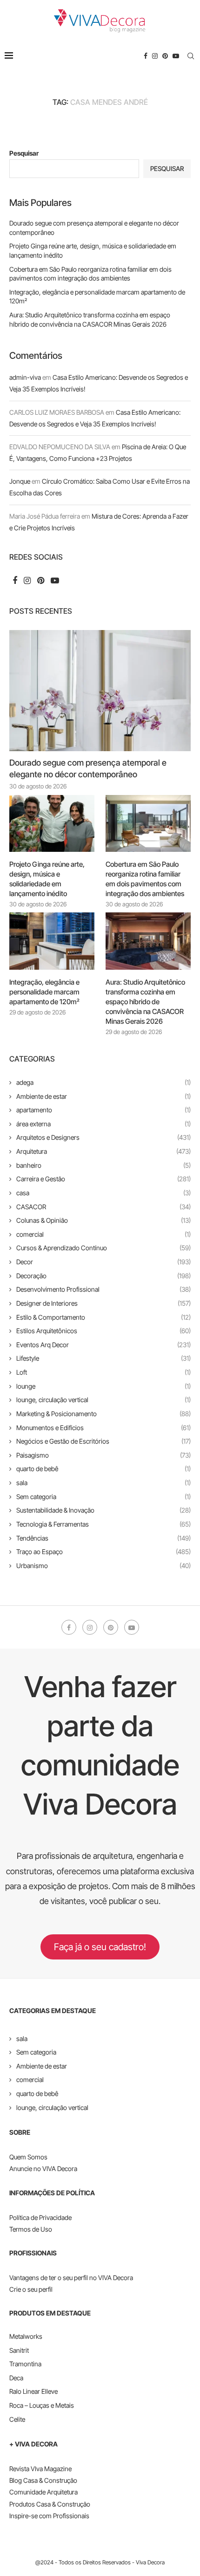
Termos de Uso (31, 2229)
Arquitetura (103, 1151)
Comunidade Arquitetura (43, 2492)
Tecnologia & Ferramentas (103, 1524)
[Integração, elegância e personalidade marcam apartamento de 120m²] (52, 941)
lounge (103, 1386)
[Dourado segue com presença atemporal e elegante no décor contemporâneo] (100, 691)
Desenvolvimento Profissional (103, 1289)
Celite (17, 2419)
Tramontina (25, 2364)
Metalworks (26, 2336)
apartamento (103, 1110)
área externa (103, 1124)
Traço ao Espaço (103, 1552)
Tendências (103, 1538)
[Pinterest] (165, 56)
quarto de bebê (103, 1469)
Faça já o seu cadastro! (100, 1947)
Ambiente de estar (103, 1096)
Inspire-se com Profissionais (49, 2516)
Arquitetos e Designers (103, 1137)
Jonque (20, 481)
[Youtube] (176, 56)
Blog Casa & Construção (43, 2480)
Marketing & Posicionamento (103, 1414)
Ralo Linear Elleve (33, 2391)
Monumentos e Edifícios (103, 1428)
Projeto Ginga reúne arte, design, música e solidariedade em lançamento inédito (47, 879)
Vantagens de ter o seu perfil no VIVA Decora (71, 2278)
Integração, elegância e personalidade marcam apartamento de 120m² (44, 992)
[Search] (191, 56)
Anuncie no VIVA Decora (43, 2168)
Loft (103, 1372)
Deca (16, 2378)
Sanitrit (19, 2350)
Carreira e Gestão (103, 1179)
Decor (103, 1262)
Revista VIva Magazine (40, 2469)
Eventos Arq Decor (103, 1345)
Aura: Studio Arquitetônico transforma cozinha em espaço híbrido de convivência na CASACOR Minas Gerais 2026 (145, 1002)
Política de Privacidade (40, 2217)
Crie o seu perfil (31, 2289)
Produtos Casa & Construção (50, 2504)
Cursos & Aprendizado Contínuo (103, 1248)
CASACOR (103, 1207)
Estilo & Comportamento (103, 1317)
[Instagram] (155, 56)
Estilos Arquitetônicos (103, 1331)
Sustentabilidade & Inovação (103, 1510)
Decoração (103, 1276)
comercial (103, 1234)
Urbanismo (103, 1565)
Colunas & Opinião (103, 1220)
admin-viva (25, 377)
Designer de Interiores (103, 1303)
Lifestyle (103, 1358)
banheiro (103, 1165)
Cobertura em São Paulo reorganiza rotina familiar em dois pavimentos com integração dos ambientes (145, 879)
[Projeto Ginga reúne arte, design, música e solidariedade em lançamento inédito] (52, 823)
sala (103, 1483)
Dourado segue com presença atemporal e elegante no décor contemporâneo (88, 768)
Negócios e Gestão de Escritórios (103, 1441)
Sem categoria (103, 1497)
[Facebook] (146, 56)
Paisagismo (103, 1455)
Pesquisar (24, 153)
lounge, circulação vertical (103, 1400)
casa (103, 1193)
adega (103, 1082)
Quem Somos (28, 2157)
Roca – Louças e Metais (42, 2405)
